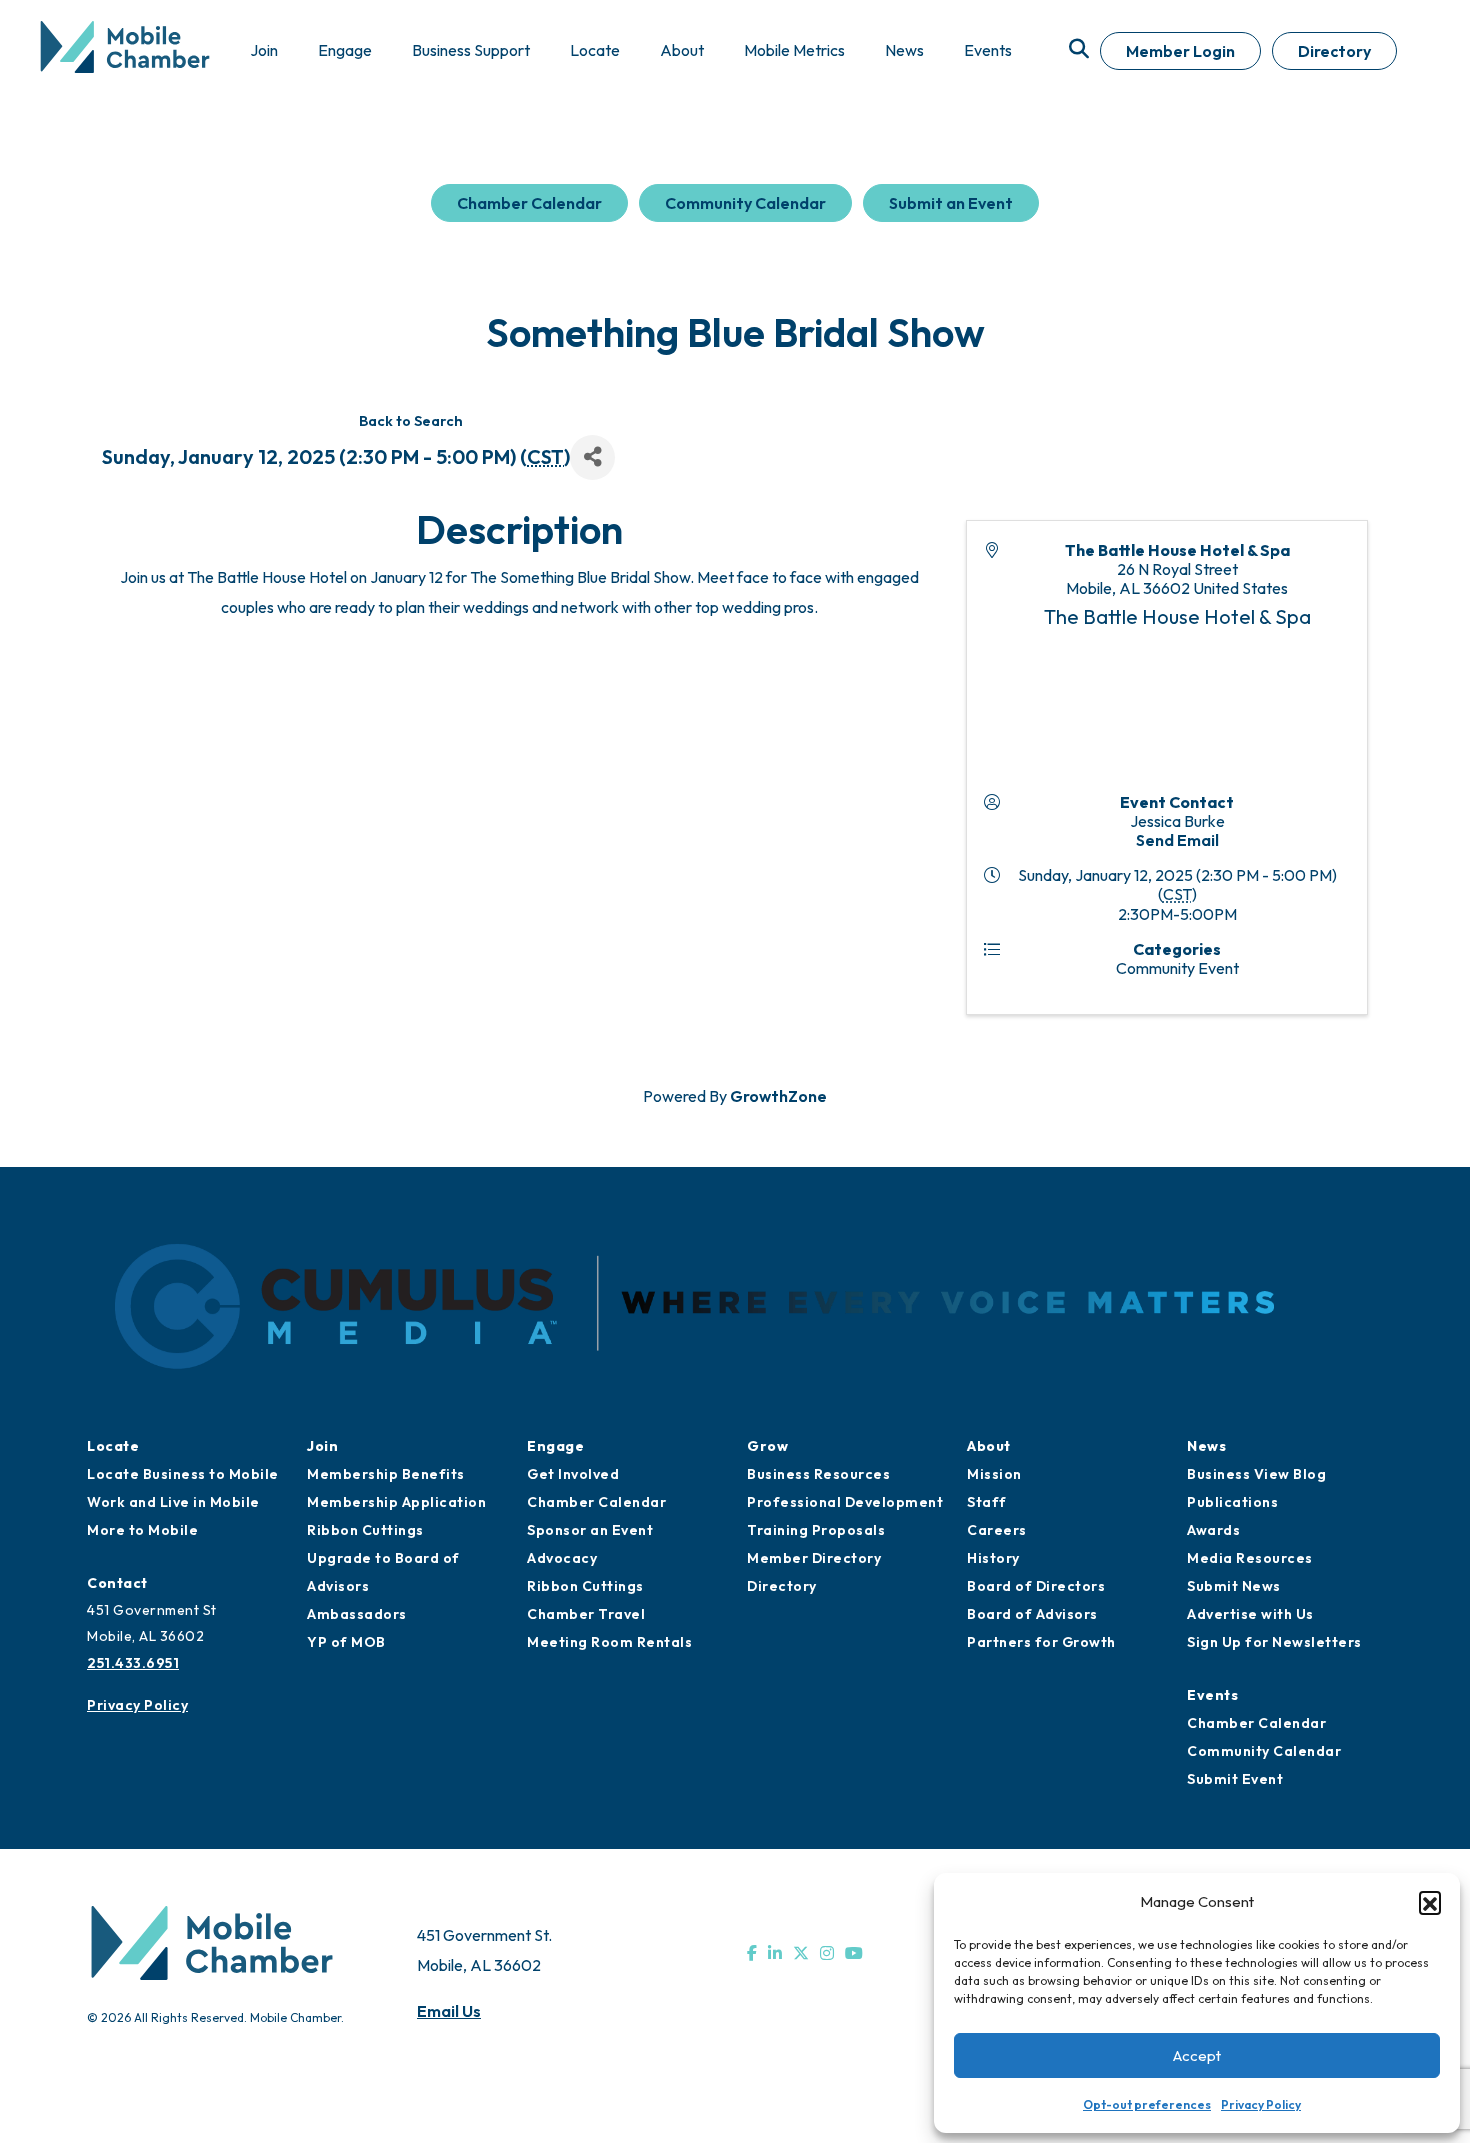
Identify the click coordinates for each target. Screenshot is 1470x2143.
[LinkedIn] (775, 1953)
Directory (1334, 51)
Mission (994, 1474)
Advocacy (562, 1558)
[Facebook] (752, 1953)
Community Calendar (745, 203)
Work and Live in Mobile (173, 1502)
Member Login (1180, 51)
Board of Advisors (1032, 1614)
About (989, 1446)
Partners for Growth (1041, 1642)
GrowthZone (778, 1096)
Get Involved (573, 1474)
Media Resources (1250, 1558)
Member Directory (814, 1558)
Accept (1197, 2055)
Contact (117, 1583)
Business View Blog (1256, 1474)
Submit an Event (951, 203)
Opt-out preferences (1147, 2104)
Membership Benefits (386, 1474)
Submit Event (1235, 1779)
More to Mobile (142, 1530)
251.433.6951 (133, 1663)
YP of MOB (346, 1642)
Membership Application (396, 1502)
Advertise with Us (1250, 1614)
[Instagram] (827, 1953)
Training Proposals (816, 1530)
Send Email (1177, 840)
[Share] (592, 457)
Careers (997, 1530)
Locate (113, 1446)
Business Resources (818, 1474)
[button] (1430, 1902)
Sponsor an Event (590, 1530)
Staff (987, 1502)
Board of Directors (1036, 1586)
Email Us (449, 2011)
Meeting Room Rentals (609, 1642)
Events (1212, 1695)
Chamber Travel (586, 1614)
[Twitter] (801, 1953)
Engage (555, 1446)
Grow (767, 1446)
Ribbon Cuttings (365, 1530)
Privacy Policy (1261, 2104)
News (1206, 1446)
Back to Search (411, 421)
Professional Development (845, 1502)
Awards (1213, 1530)
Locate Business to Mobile (183, 1474)
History (993, 1558)
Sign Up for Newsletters (1274, 1642)
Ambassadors (357, 1614)
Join (322, 1446)
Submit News (1234, 1586)
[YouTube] (854, 1953)
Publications (1232, 1502)
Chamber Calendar (529, 203)
